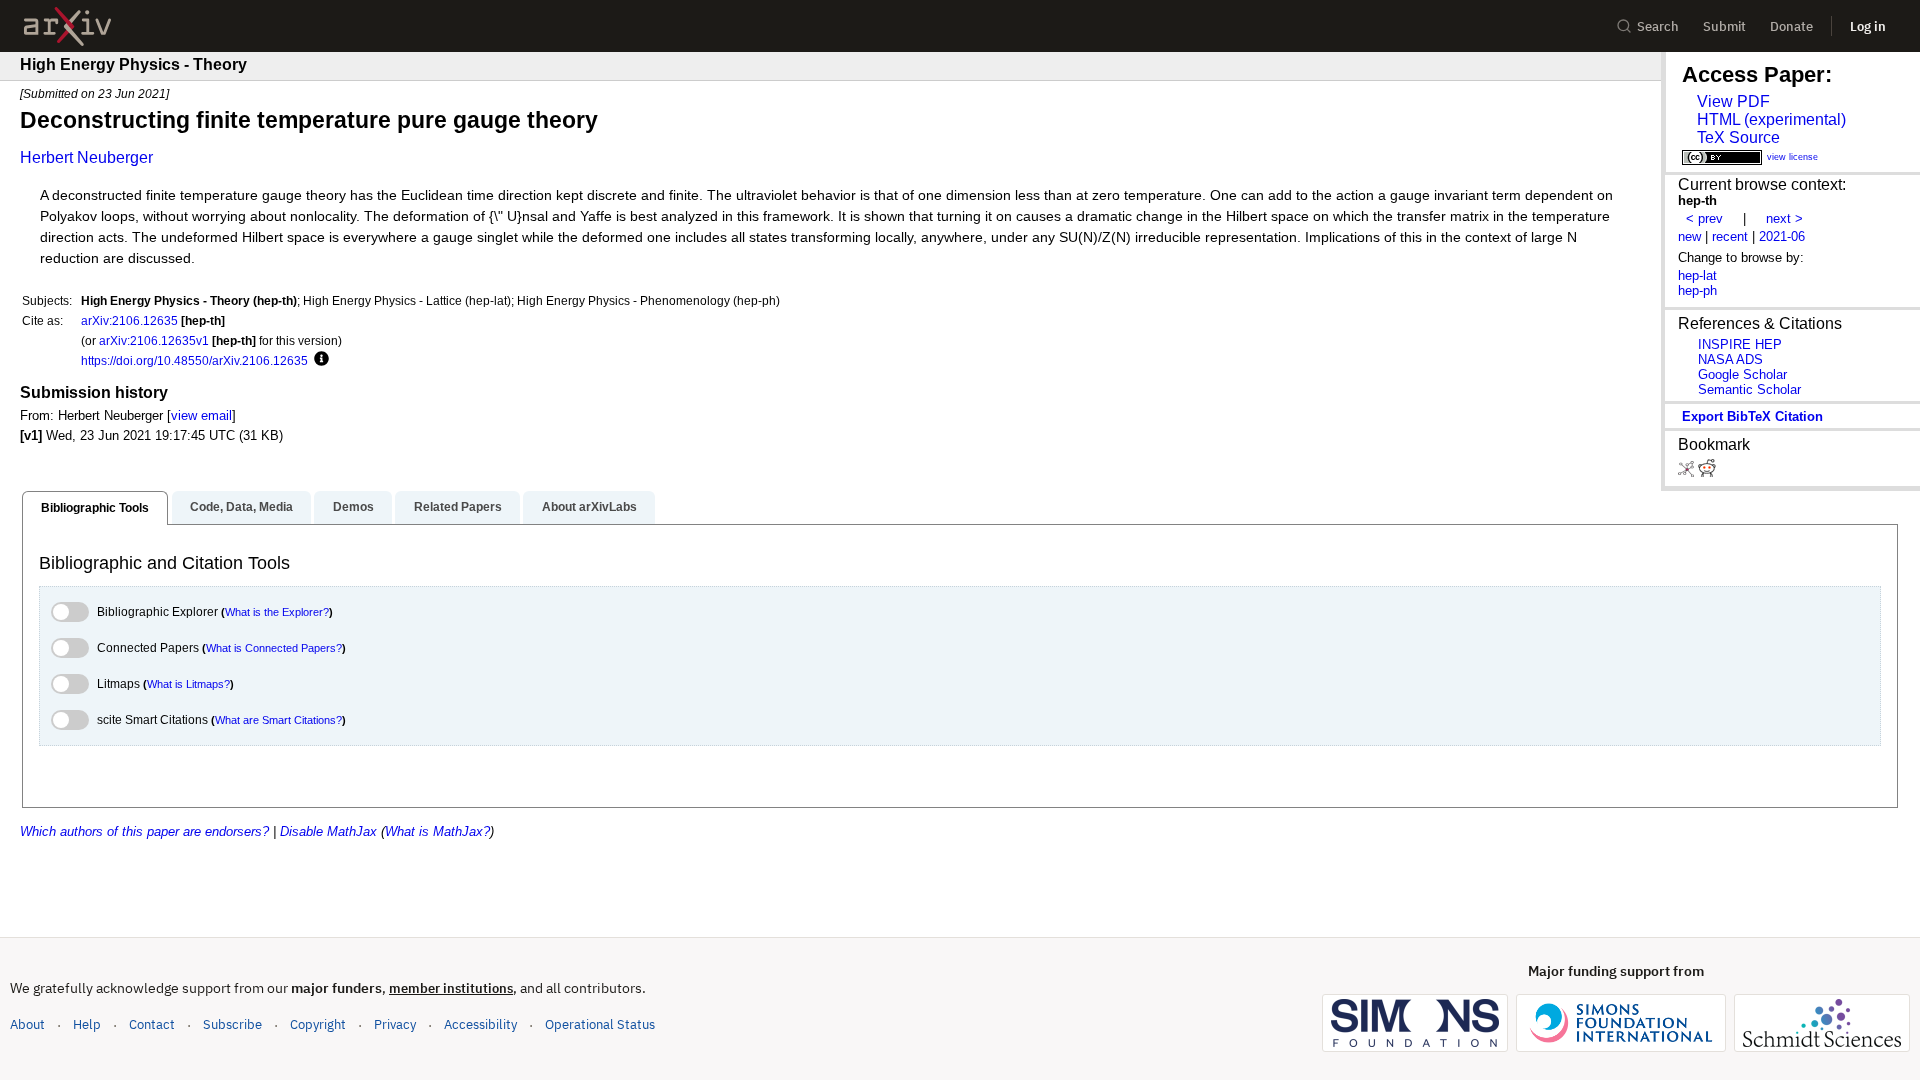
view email (201, 415)
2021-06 (1782, 236)
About (27, 1024)
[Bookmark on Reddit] (1707, 472)
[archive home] (67, 26)
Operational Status (600, 1024)
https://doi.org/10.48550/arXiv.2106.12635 (194, 360)
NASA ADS (1730, 359)
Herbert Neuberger (86, 157)
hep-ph (1697, 290)
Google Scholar (1742, 374)
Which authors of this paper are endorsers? (144, 831)
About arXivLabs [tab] (589, 507)
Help (87, 1024)
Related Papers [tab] (458, 507)
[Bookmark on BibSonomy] (1688, 472)
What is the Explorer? (277, 612)
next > (1784, 218)
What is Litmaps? (188, 684)
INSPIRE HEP (1740, 344)
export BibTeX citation (1752, 416)
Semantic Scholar (1749, 389)
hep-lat (1697, 275)
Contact (152, 1024)
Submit (1724, 26)
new (1689, 236)
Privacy (395, 1024)
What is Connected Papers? (274, 648)
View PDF (1733, 101)
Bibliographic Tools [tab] (95, 508)
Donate (1791, 26)
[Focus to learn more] (318, 360)
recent (1730, 236)
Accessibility (480, 1024)
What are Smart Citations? (278, 720)
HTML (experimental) (1771, 119)
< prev (1704, 218)
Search (1658, 26)
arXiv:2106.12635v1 (154, 340)
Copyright (318, 1024)
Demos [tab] (353, 507)
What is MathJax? (437, 831)
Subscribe (232, 1024)
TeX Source (1738, 137)
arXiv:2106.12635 (129, 320)
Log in (1868, 26)
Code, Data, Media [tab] (241, 507)
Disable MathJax (328, 831)
